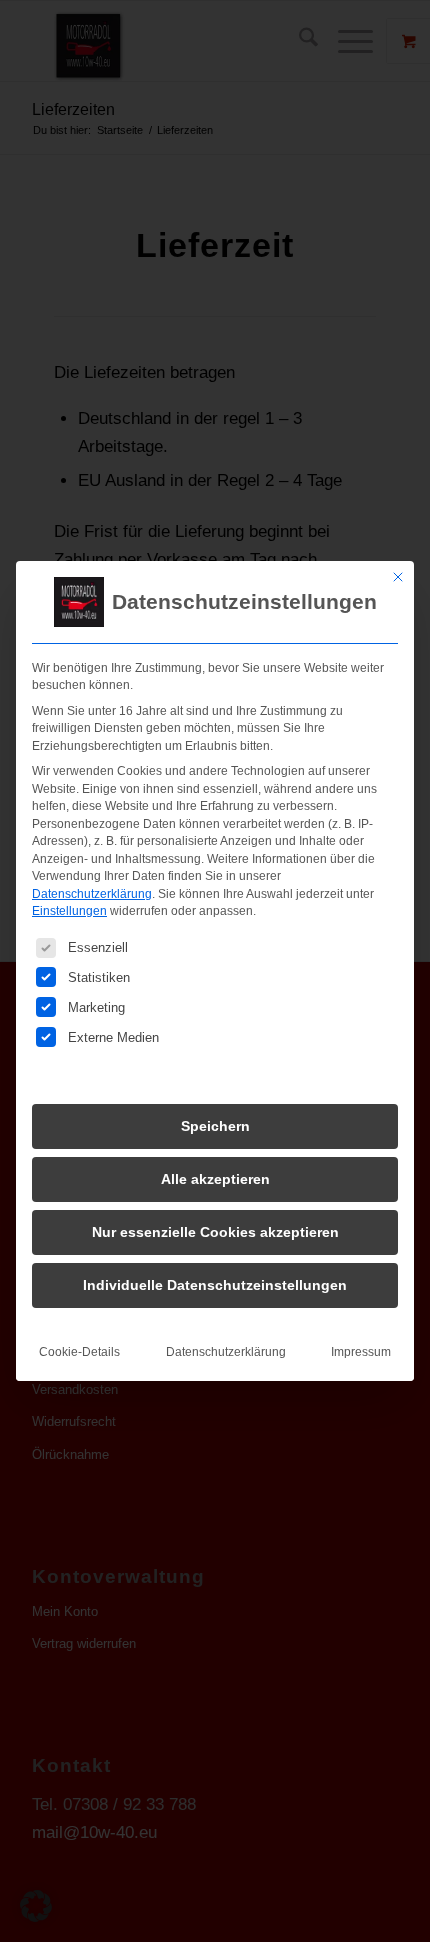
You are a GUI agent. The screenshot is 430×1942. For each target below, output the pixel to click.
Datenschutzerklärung (92, 894)
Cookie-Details (79, 1352)
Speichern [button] (215, 1126)
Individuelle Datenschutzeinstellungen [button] (215, 1285)
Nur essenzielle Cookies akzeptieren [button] (215, 1232)
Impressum (361, 1352)
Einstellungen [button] (69, 911)
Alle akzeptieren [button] (215, 1179)
